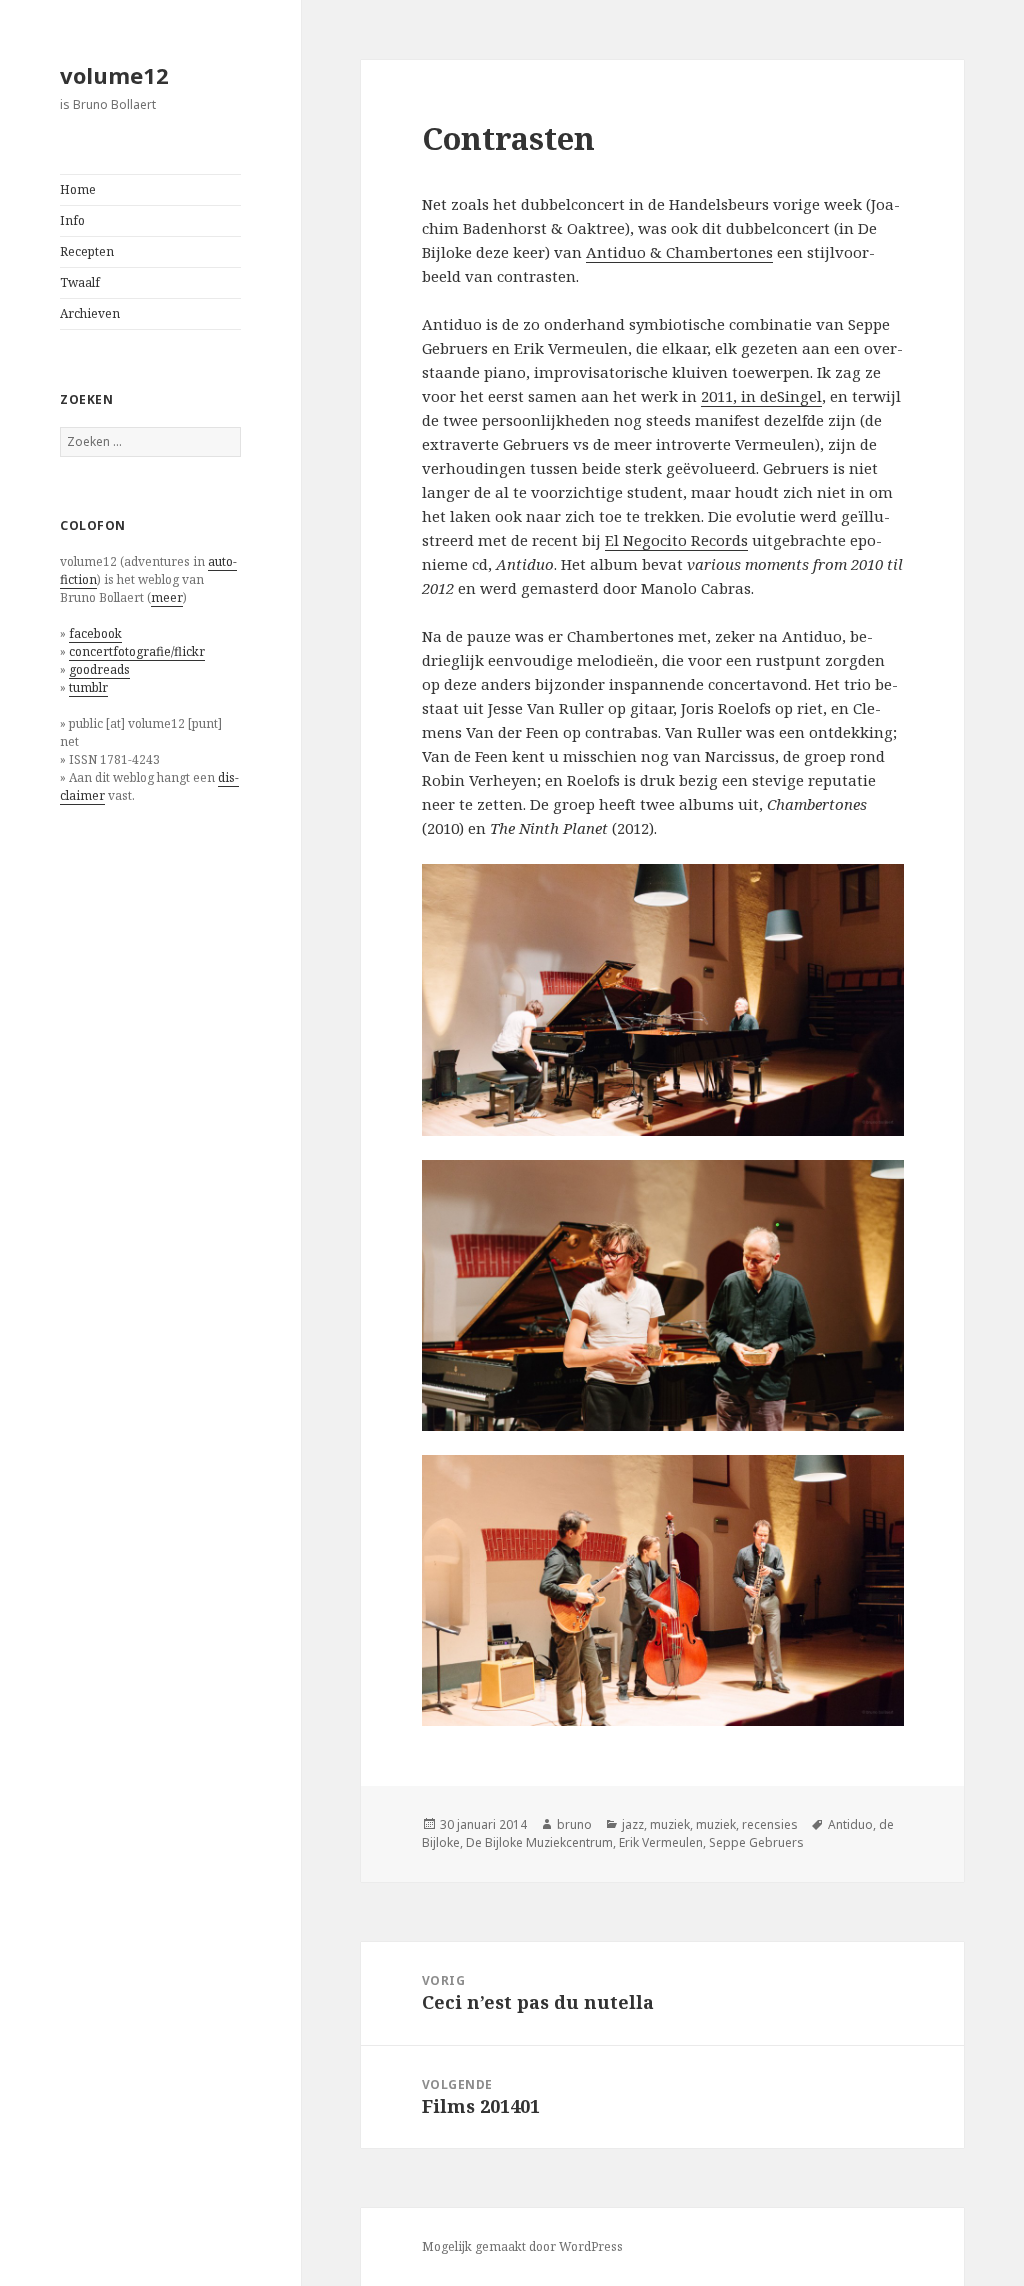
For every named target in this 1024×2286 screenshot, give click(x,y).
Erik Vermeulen (661, 1842)
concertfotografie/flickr (137, 651)
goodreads (99, 669)
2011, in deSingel (761, 396)
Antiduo (850, 1824)
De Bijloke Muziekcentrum (539, 1842)
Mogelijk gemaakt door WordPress (522, 2246)
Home (78, 189)
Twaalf (80, 282)
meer (167, 597)
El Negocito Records (676, 540)
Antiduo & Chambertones (679, 252)
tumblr (88, 687)
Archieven (90, 313)
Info (72, 220)
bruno (574, 1824)
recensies (770, 1824)
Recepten (87, 251)
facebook (95, 633)
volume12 (114, 75)
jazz (633, 1824)
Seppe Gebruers (756, 1842)
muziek (670, 1824)
